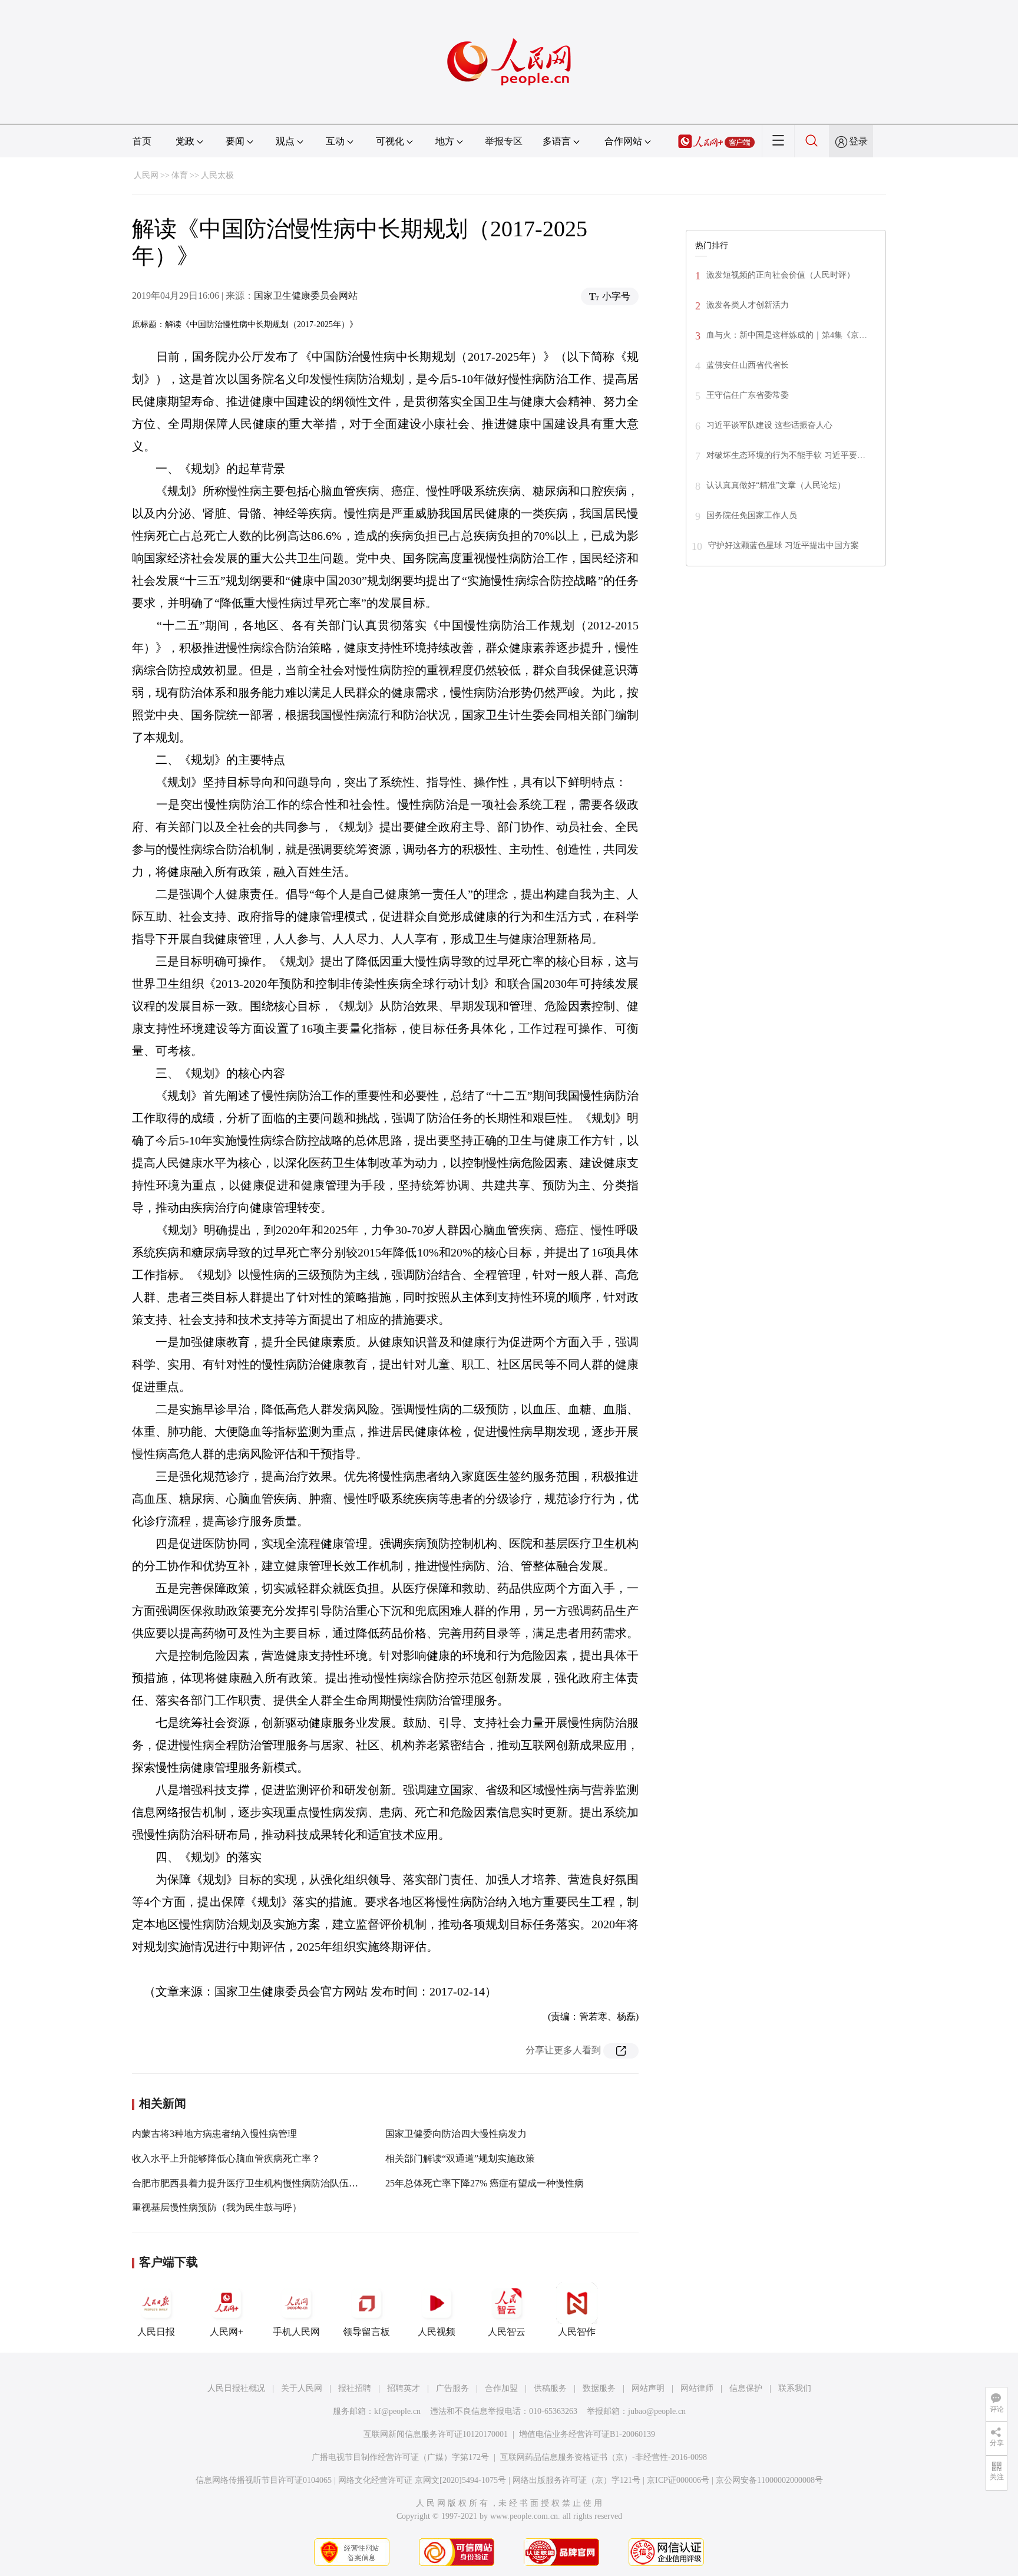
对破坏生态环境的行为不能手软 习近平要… (786, 455)
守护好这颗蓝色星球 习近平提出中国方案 (784, 545)
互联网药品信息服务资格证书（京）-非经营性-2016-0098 (604, 2457)
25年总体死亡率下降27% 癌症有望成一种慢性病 (485, 2183)
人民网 (146, 175)
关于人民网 (302, 2388)
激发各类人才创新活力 (748, 305)
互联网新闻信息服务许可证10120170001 (436, 2434)
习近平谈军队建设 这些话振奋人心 (769, 425)
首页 (142, 141)
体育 (180, 175)
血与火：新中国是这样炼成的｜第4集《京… (787, 335)
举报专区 (504, 141)
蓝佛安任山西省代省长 (748, 365)
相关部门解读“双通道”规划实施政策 (460, 2158)
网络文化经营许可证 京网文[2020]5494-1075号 (422, 2480)
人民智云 (507, 2332)
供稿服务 (550, 2388)
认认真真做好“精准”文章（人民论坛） (776, 485)
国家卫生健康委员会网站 (306, 296)
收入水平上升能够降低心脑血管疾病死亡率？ (226, 2158)
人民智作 (577, 2332)
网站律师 (697, 2388)
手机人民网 (296, 2332)
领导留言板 (366, 2332)
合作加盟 (501, 2388)
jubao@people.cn (657, 2411)
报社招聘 (355, 2388)
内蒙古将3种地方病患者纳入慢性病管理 (214, 2134)
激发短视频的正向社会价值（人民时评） (781, 275)
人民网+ (227, 2332)
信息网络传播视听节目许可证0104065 (264, 2480)
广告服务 (452, 2388)
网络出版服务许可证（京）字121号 (576, 2480)
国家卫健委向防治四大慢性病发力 (456, 2134)
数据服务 (599, 2388)
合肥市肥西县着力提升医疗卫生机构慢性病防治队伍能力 (250, 2183)
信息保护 (746, 2388)
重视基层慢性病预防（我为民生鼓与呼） (217, 2207)
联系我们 (795, 2388)
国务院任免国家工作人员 (752, 515)
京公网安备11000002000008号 (769, 2480)
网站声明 (648, 2388)
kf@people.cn (397, 2411)
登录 (858, 141)
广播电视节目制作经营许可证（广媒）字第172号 (400, 2457)
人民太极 (217, 175)
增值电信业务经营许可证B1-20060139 (587, 2434)
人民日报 (156, 2332)
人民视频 (437, 2332)
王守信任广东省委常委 (748, 395)
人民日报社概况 (236, 2388)
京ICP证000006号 (678, 2480)
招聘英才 (404, 2388)
